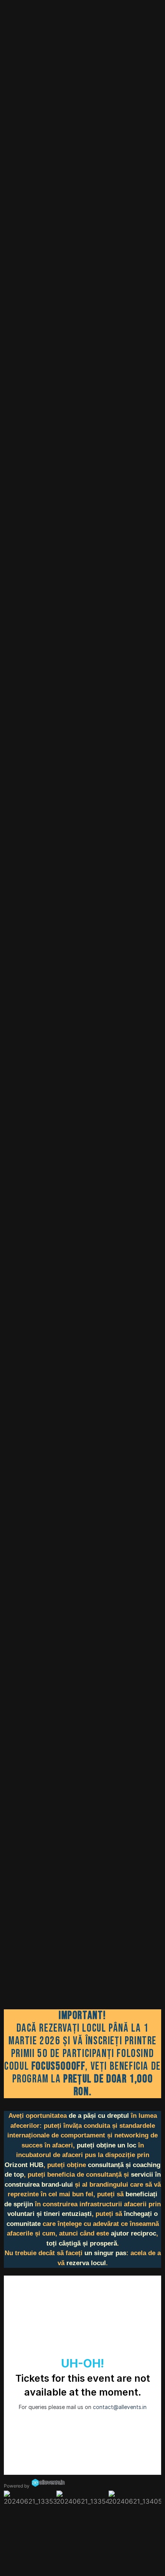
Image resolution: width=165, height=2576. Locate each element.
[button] (11, 2498)
